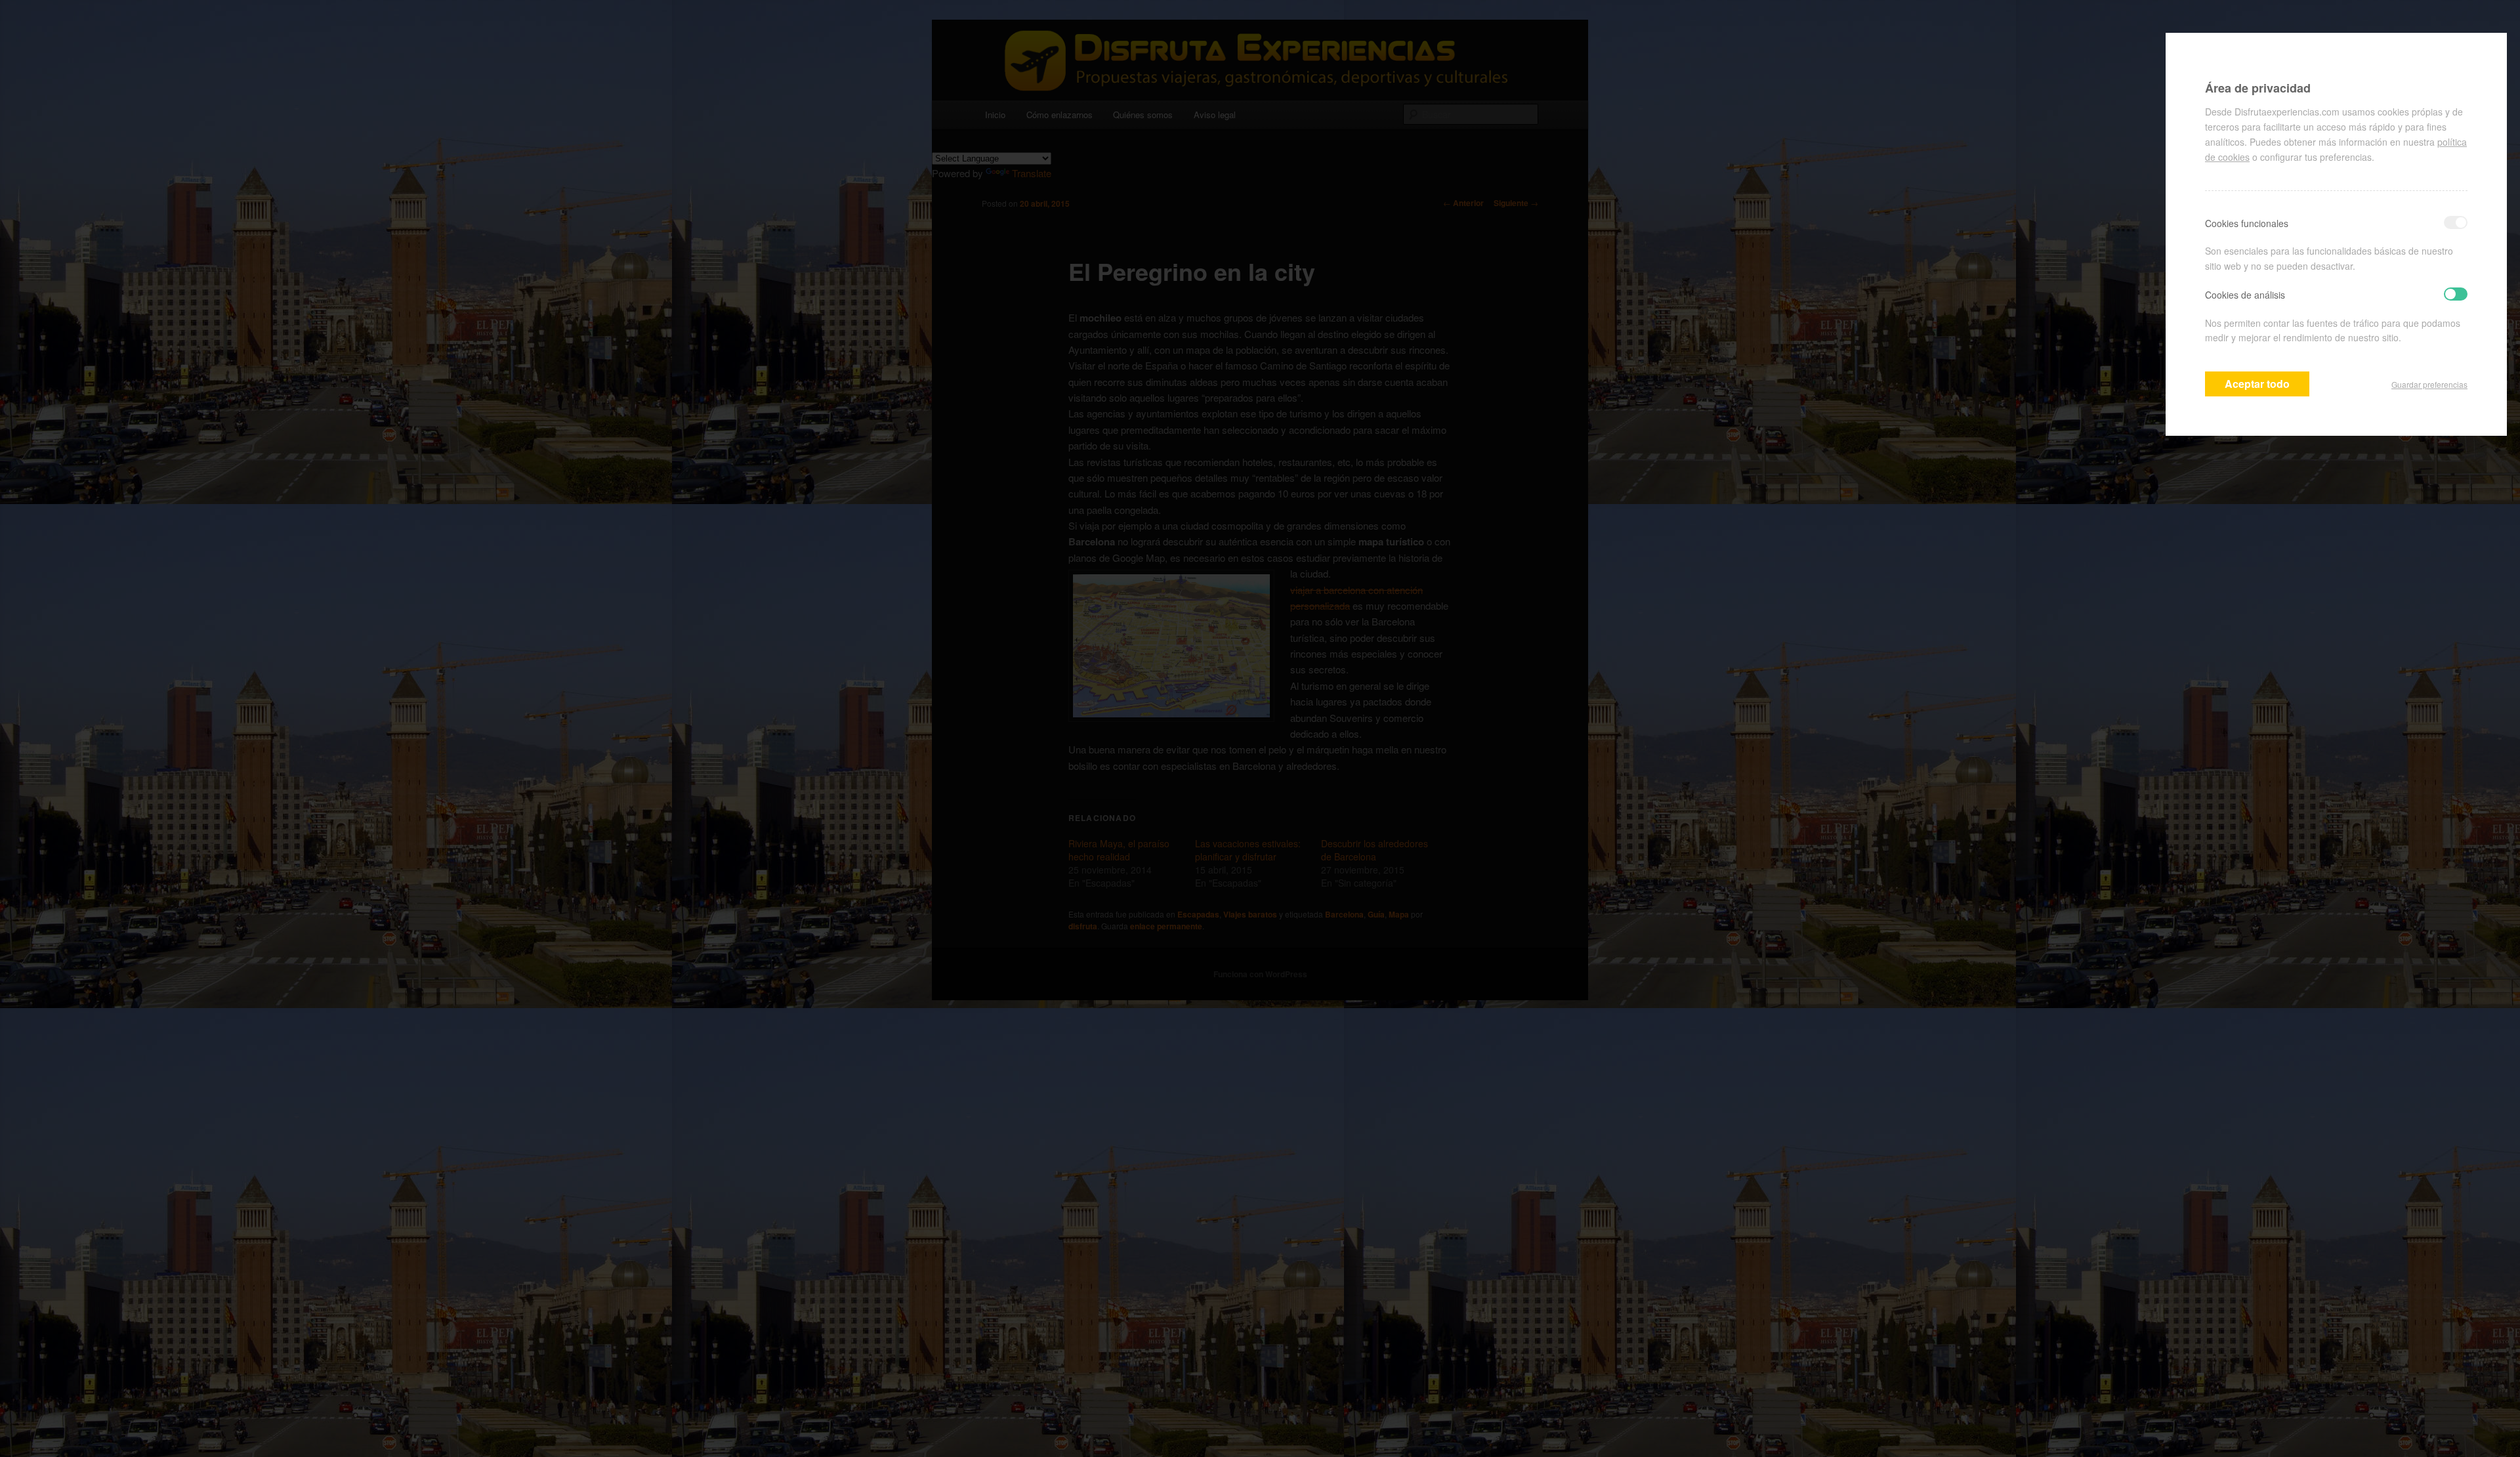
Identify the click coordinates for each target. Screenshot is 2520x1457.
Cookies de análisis (2245, 295)
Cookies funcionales (2247, 223)
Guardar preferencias (2429, 384)
